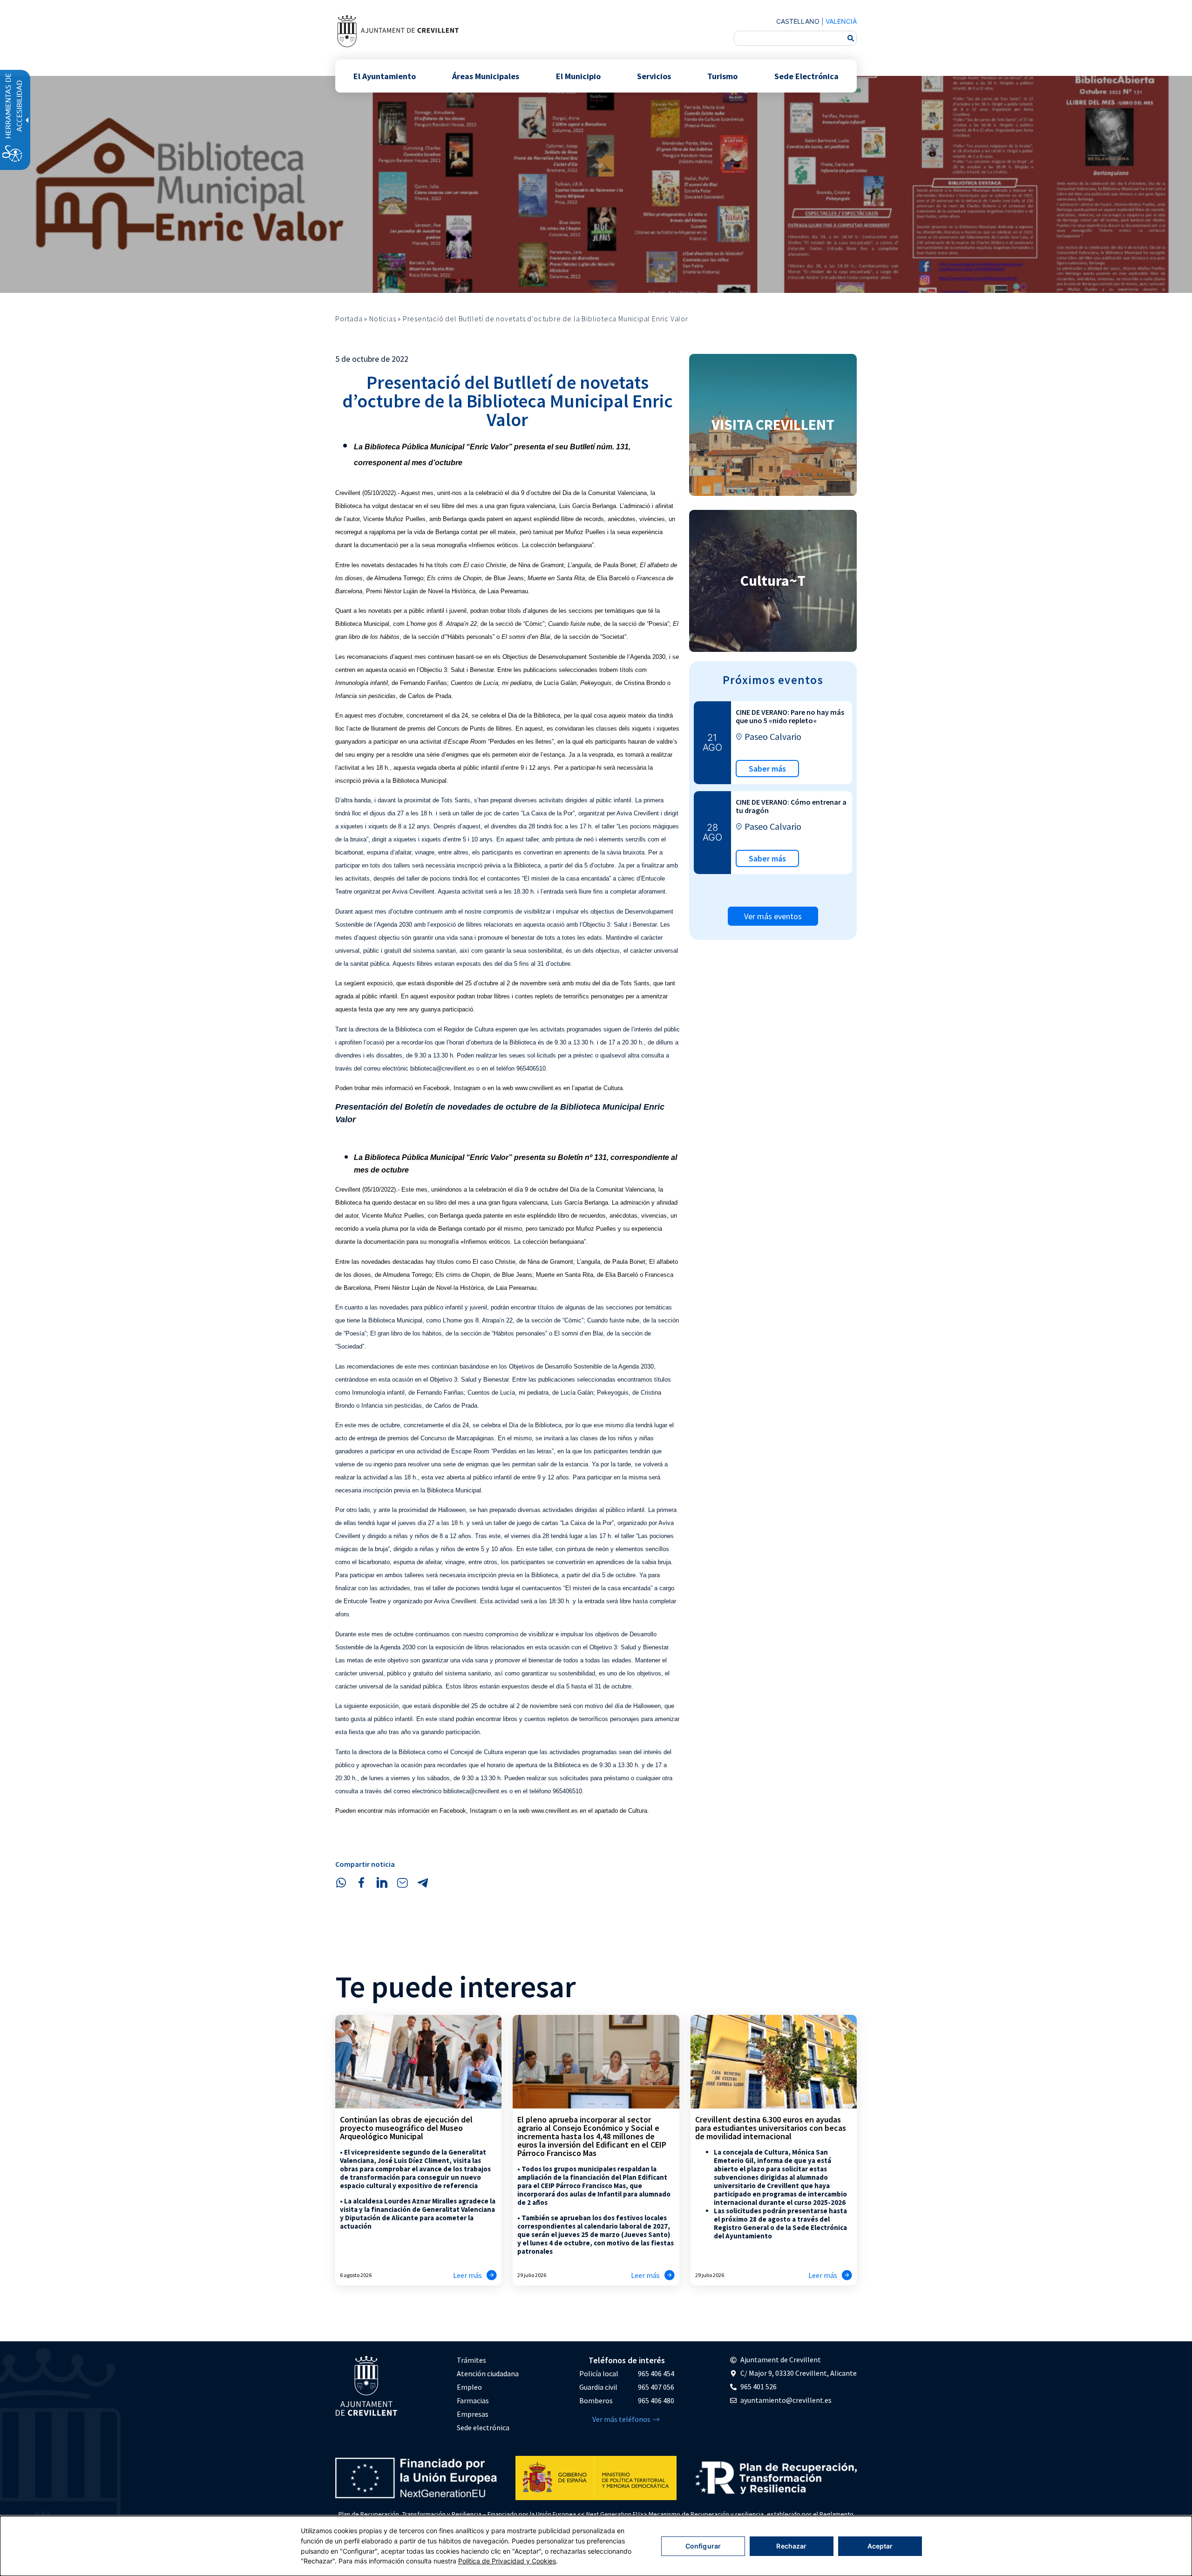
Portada (349, 319)
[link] (398, 31)
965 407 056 (656, 2387)
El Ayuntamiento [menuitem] (385, 76)
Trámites (471, 2360)
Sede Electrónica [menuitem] (806, 76)
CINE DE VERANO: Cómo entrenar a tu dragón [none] (791, 806)
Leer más (467, 2275)
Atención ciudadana (488, 2373)
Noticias (383, 319)
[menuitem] (488, 2360)
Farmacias (473, 2400)
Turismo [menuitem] (722, 76)
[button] (341, 1883)
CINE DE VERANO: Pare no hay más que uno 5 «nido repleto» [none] (790, 716)
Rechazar (791, 2546)
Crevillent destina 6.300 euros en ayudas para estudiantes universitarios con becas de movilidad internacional (771, 2128)
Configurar (703, 2546)
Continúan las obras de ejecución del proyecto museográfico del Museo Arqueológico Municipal (406, 2128)
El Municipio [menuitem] (578, 76)
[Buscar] (851, 38)
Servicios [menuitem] (654, 76)
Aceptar (880, 2546)
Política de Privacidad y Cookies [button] (507, 2561)
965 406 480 (656, 2400)
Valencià (841, 21)
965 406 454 (656, 2373)
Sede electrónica (483, 2427)
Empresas (473, 2414)
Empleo (469, 2387)
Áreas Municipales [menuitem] (486, 76)
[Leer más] (492, 2275)
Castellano (798, 21)
